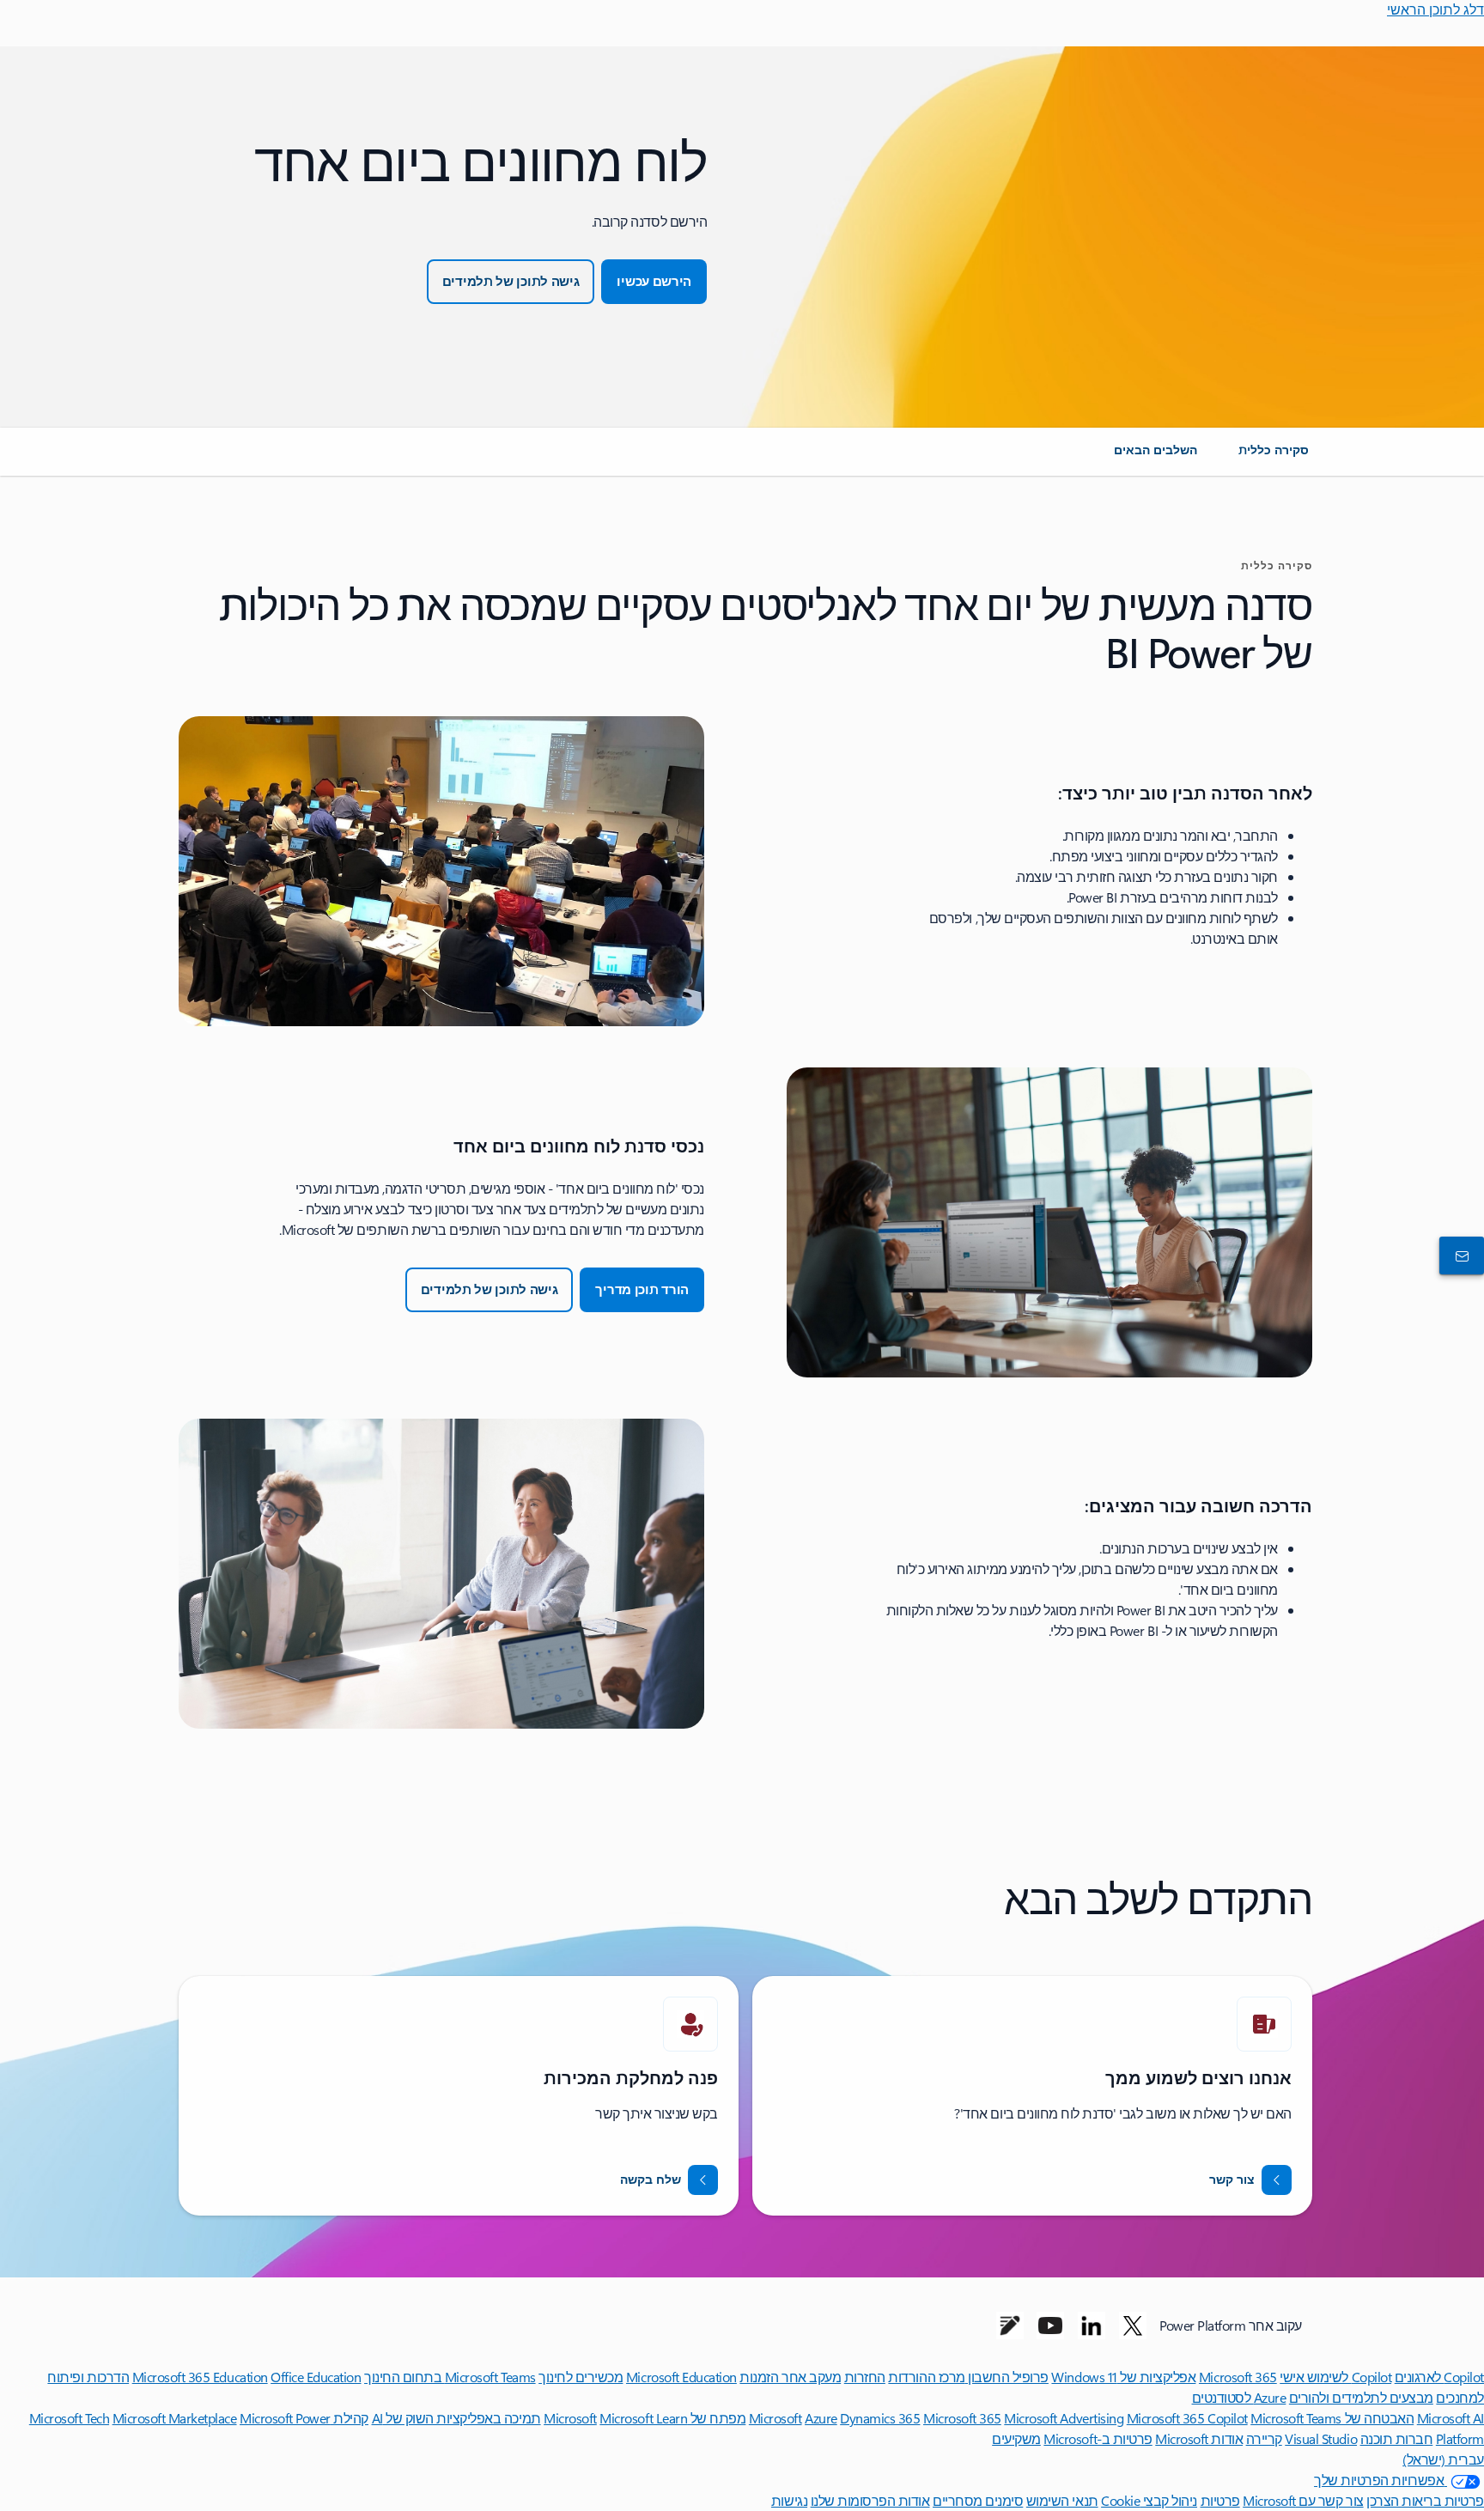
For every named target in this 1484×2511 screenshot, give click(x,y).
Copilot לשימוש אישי (1335, 2377)
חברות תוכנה (1397, 2438)
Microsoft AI (1451, 2418)
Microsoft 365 (1238, 2377)
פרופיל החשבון (1007, 2377)
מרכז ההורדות (926, 2377)
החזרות (865, 2377)
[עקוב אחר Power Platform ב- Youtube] (1050, 2326)
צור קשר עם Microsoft (1303, 2500)
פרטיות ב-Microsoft (1098, 2438)
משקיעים (1016, 2438)
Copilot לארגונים (1439, 2377)
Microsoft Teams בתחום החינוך (450, 2377)
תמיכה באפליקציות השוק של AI (456, 2418)
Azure (821, 2418)
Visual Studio (1321, 2438)
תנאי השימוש (1062, 2500)
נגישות (789, 2500)
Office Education (316, 2377)
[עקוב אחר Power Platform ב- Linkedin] (1092, 2326)
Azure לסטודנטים (1239, 2397)
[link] (1274, 457)
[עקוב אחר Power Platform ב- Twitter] (1133, 2326)
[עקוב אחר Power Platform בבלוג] (1010, 2326)
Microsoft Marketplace (175, 2418)
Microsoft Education (681, 2377)
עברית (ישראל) (1443, 2459)
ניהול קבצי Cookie (1149, 2500)
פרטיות (1220, 2500)
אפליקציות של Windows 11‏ (1123, 2377)
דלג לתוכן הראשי (1435, 9)
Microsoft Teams (1296, 2418)
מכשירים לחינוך (581, 2377)
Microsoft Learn (643, 2418)
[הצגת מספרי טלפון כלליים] (1465, 1255)
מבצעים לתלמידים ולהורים (1361, 2397)
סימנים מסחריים (978, 2500)
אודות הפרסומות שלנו (870, 2500)
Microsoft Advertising (1064, 2418)
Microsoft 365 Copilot (1187, 2418)
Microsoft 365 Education (200, 2377)
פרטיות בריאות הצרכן (1425, 2500)
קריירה (1264, 2438)
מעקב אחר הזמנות (790, 2377)
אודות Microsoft (1199, 2438)
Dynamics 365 (880, 2418)
